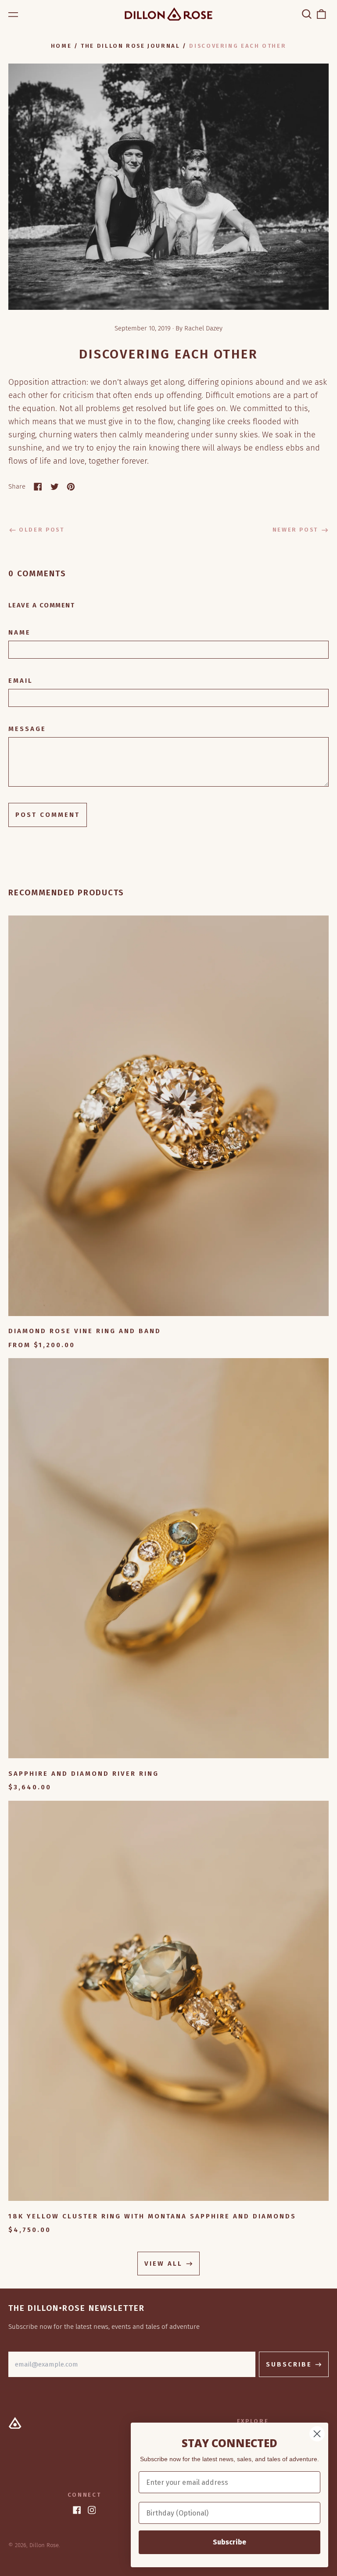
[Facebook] (77, 2510)
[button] (307, 14)
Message (27, 729)
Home (61, 46)
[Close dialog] (317, 2434)
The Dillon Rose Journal (130, 46)
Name (20, 632)
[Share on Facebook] (38, 487)
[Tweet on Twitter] (55, 487)
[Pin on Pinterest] (71, 487)
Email (21, 681)
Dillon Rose (44, 2545)
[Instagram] (92, 2510)
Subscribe (229, 2542)
